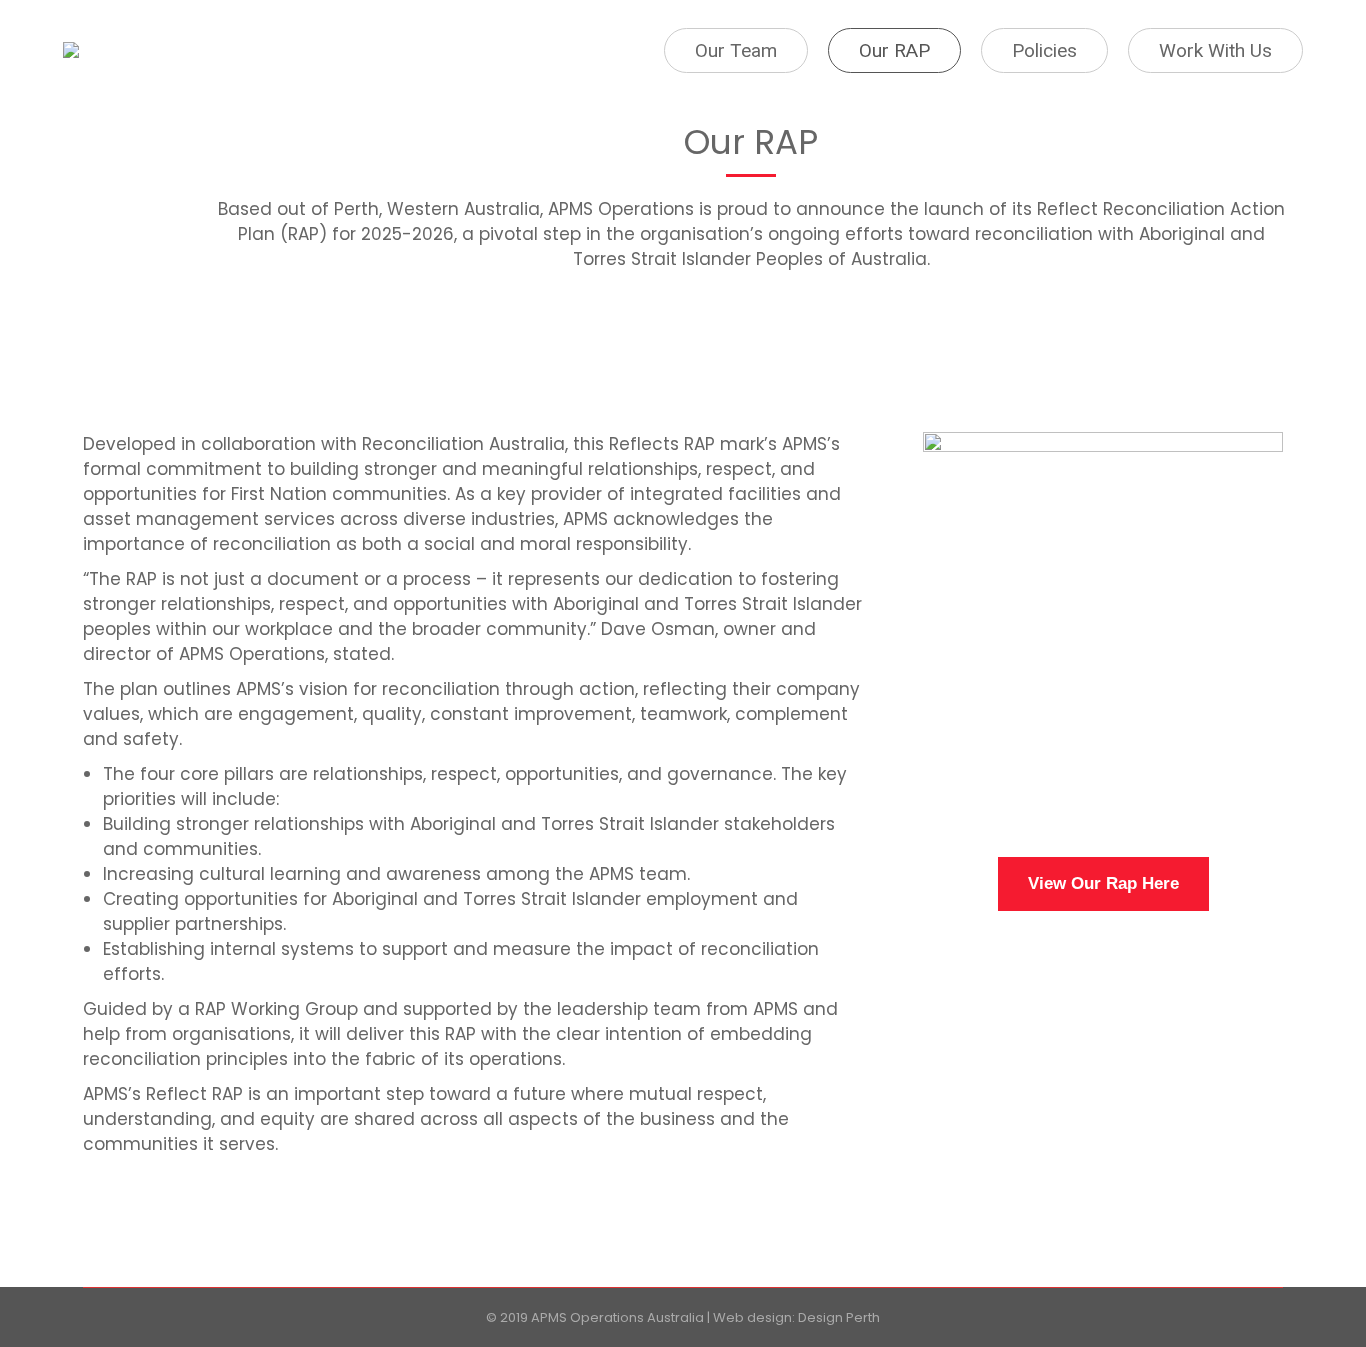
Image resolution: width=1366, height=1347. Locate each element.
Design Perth (839, 1317)
